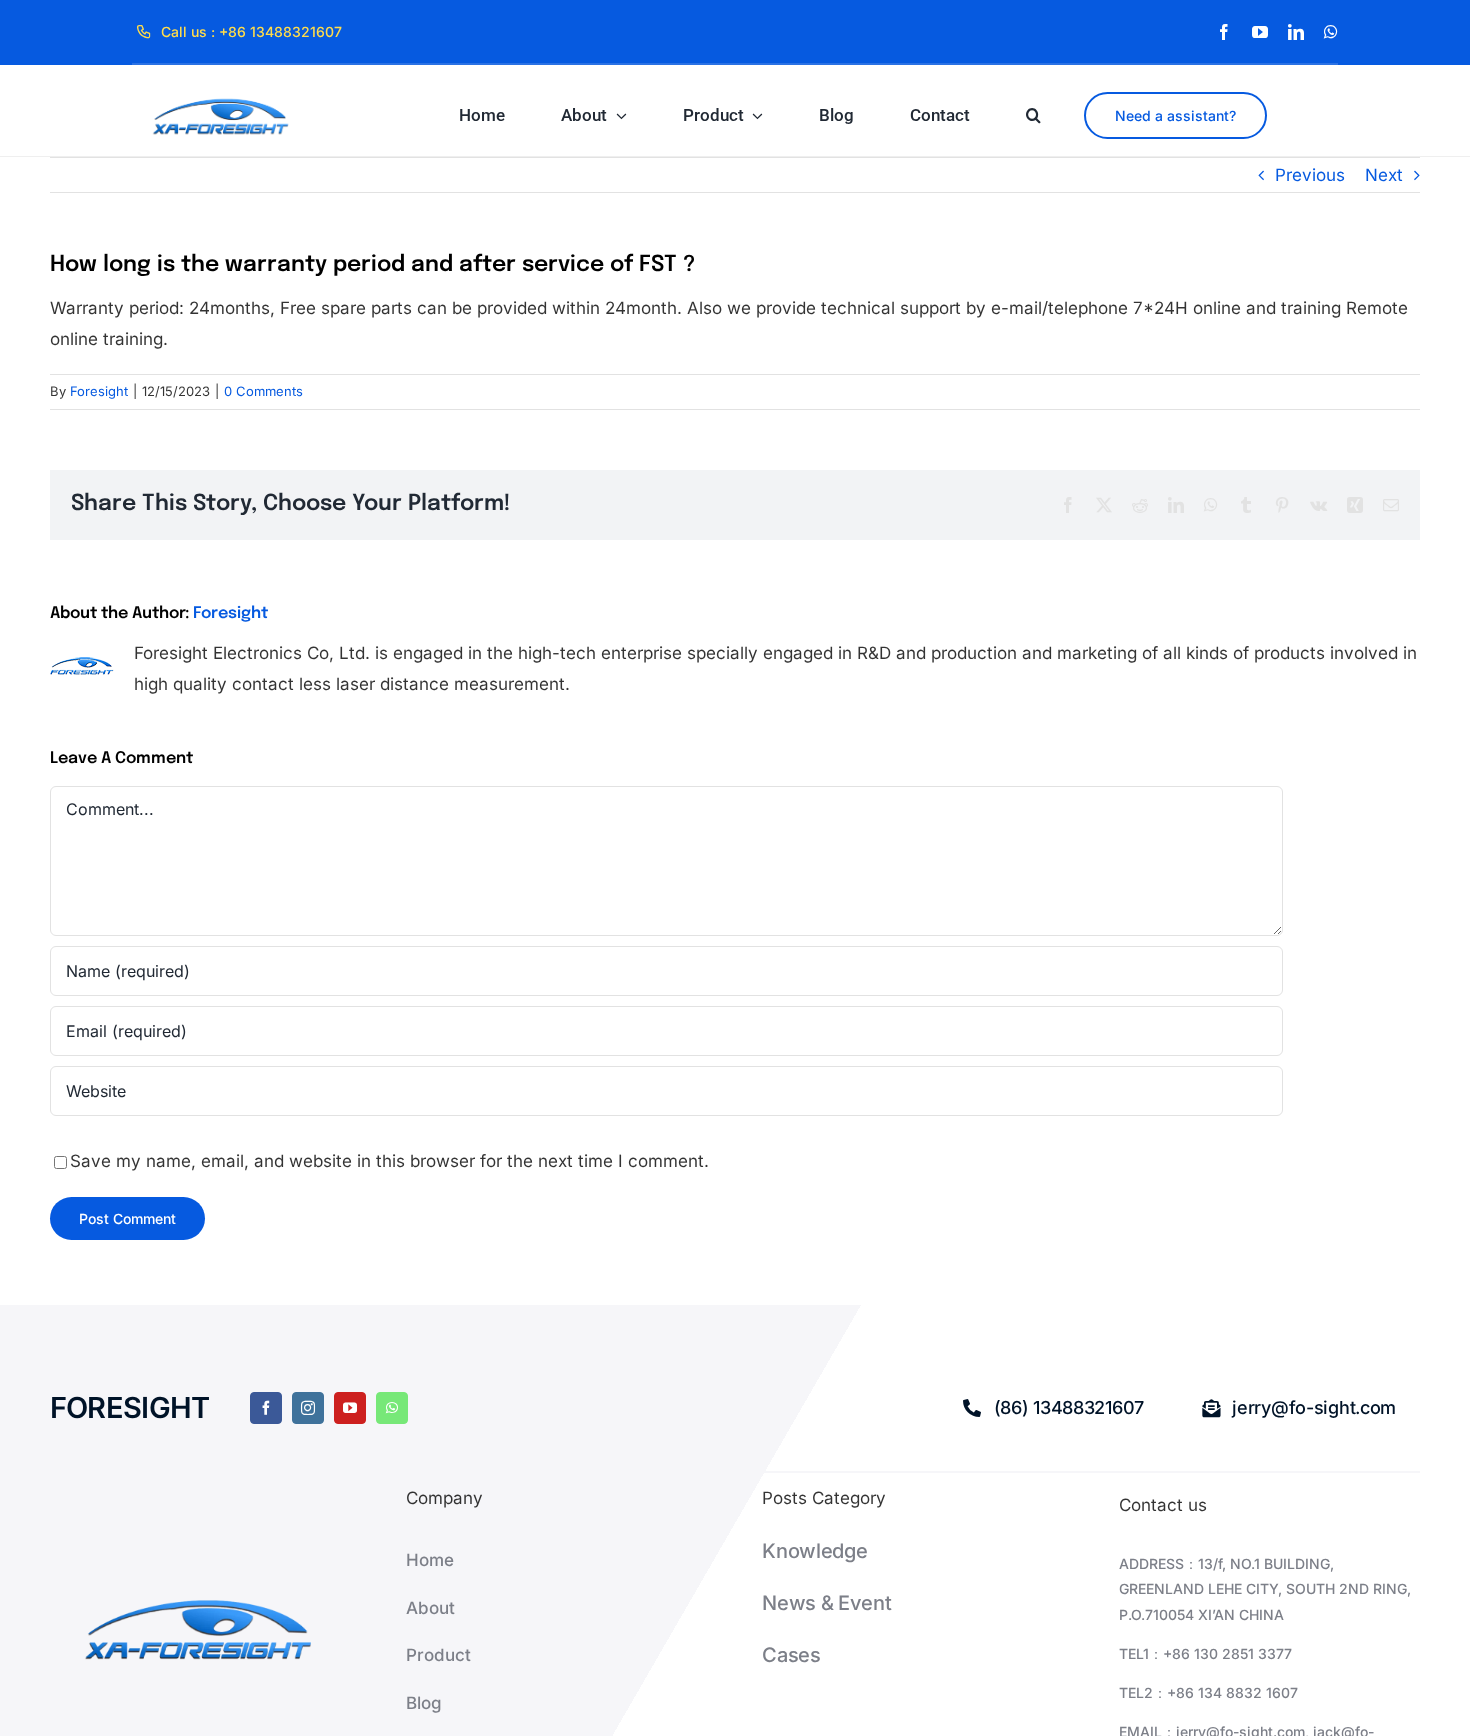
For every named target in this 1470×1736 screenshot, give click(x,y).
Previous (1310, 175)
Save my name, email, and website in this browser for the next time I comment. (389, 1161)
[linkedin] (1296, 32)
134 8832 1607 (1248, 1692)
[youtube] (1260, 32)
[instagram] (308, 1408)
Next (1384, 175)
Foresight (99, 391)
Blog (424, 1703)
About (430, 1608)
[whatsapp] (1331, 32)
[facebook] (1224, 32)
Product (438, 1655)
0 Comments (263, 391)
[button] (1033, 115)
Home (430, 1560)
